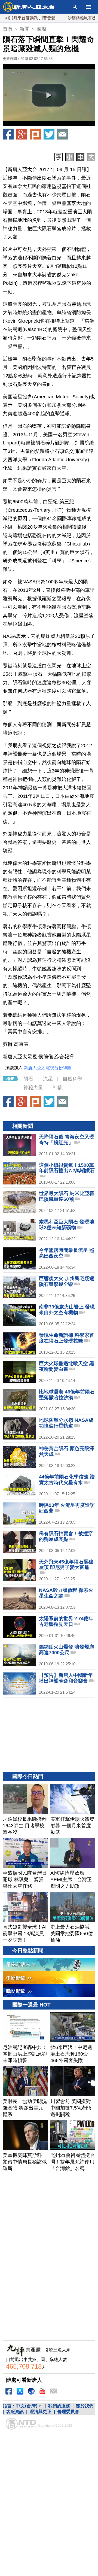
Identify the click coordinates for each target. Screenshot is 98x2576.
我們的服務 (59, 2406)
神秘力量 (33, 1087)
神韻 (58, 1087)
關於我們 (85, 2406)
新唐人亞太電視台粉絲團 (48, 1068)
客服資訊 (15, 2412)
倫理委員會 (68, 2412)
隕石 (28, 1079)
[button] (49, 95)
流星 (48, 1079)
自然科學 (72, 1079)
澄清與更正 (41, 2412)
